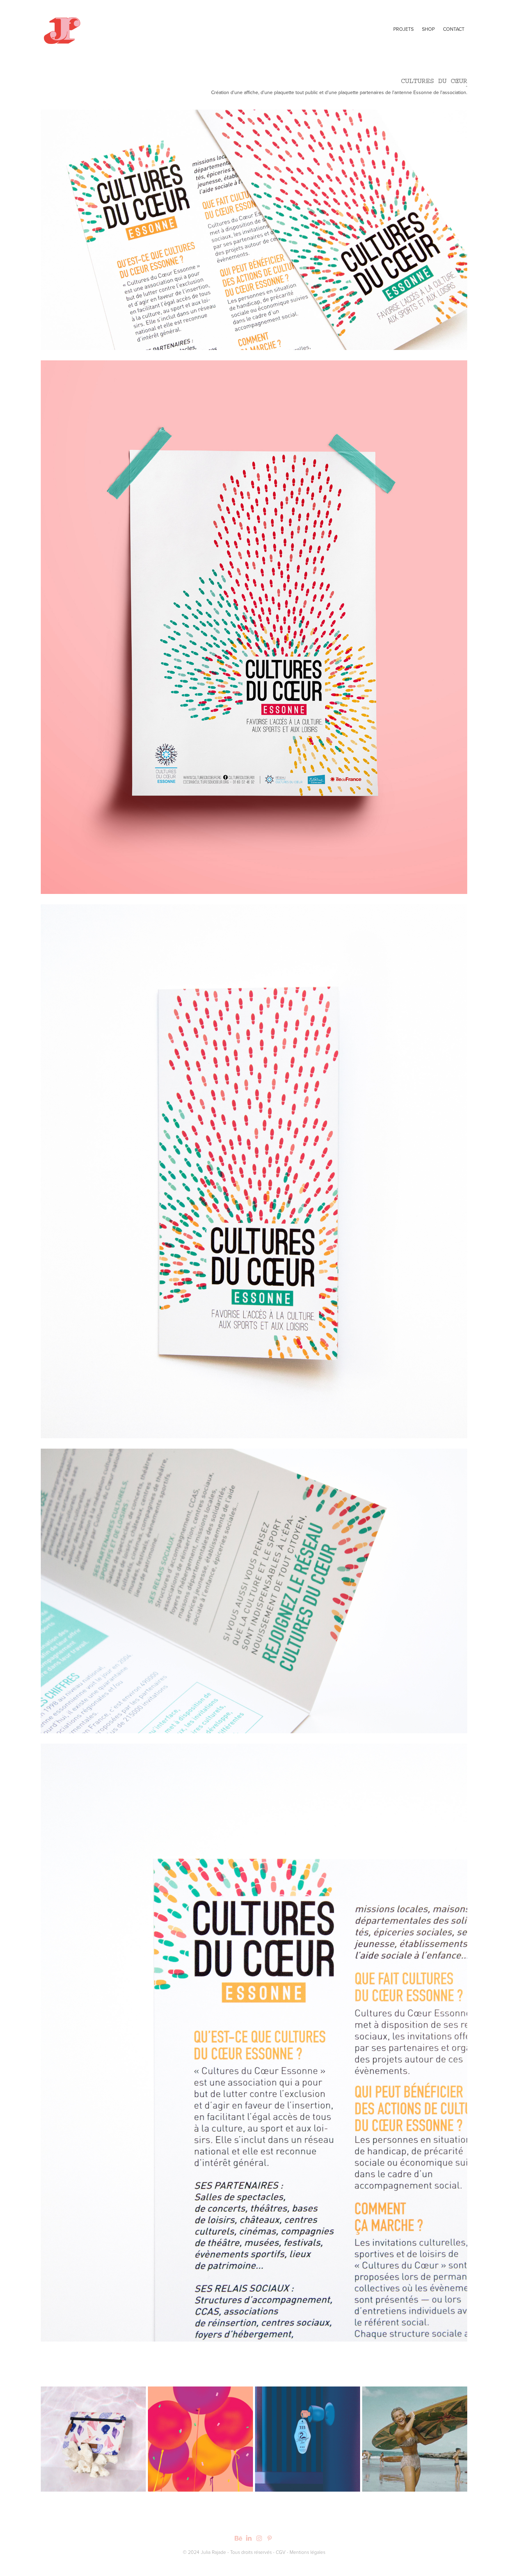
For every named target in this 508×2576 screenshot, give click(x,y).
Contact (454, 29)
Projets (403, 29)
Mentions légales (307, 2552)
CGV (281, 2552)
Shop (428, 29)
